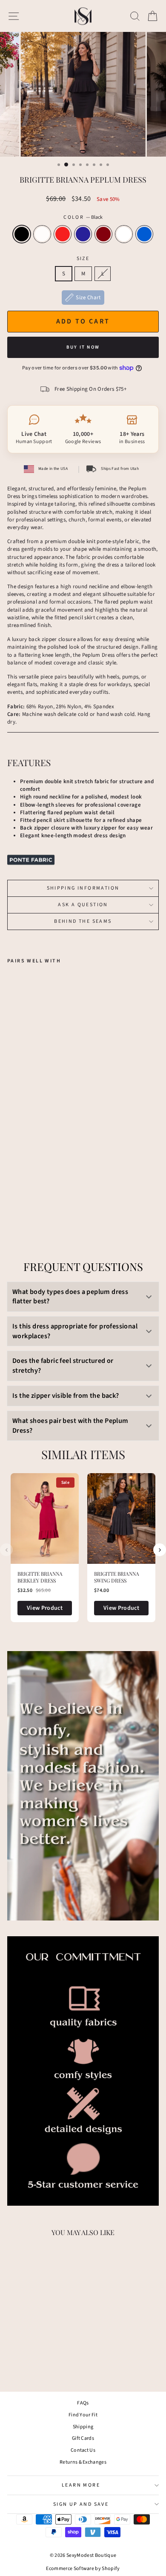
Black (22, 234)
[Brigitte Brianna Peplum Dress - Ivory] (22, 1200)
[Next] (160, 1550)
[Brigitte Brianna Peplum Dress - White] (61, 1200)
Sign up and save (81, 2504)
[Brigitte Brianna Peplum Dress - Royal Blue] (71, 1200)
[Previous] (6, 1550)
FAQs (83, 2403)
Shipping (83, 2427)
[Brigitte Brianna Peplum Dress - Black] (12, 1200)
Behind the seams (83, 921)
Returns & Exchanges (83, 2462)
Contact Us (83, 2450)
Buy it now (83, 347)
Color (83, 218)
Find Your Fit (83, 2415)
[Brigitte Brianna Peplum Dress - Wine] (51, 1200)
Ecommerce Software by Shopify (83, 2569)
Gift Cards (83, 2438)
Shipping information (83, 888)
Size (83, 259)
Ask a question (83, 905)
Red (63, 234)
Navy (83, 234)
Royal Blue (144, 234)
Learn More (81, 2485)
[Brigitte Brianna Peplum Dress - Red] (32, 1200)
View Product (45, 1608)
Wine (103, 234)
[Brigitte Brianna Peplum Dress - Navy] (41, 1200)
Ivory (42, 234)
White (124, 234)
